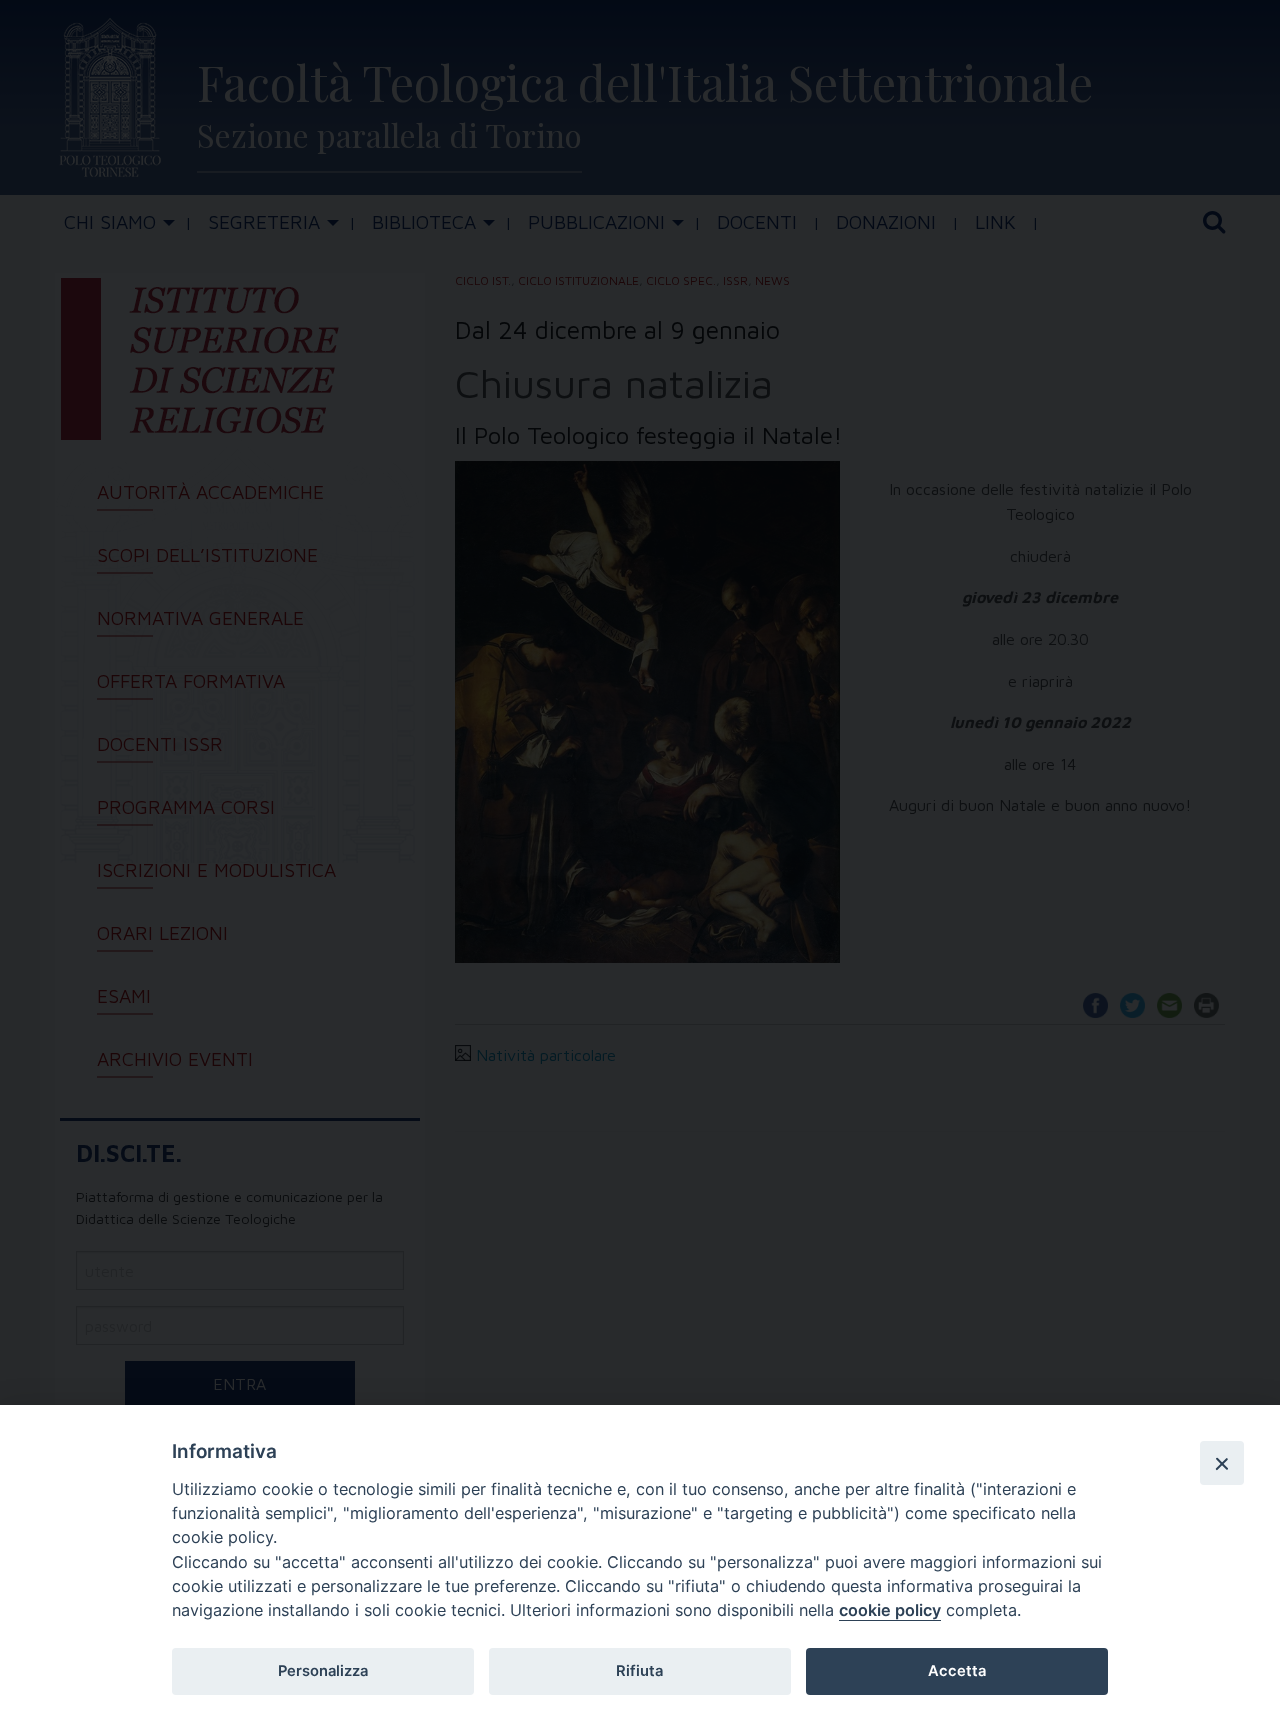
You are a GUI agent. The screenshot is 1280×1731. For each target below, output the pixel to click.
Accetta (957, 1671)
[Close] (1222, 1463)
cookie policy (890, 1610)
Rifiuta (639, 1671)
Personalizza (323, 1671)
